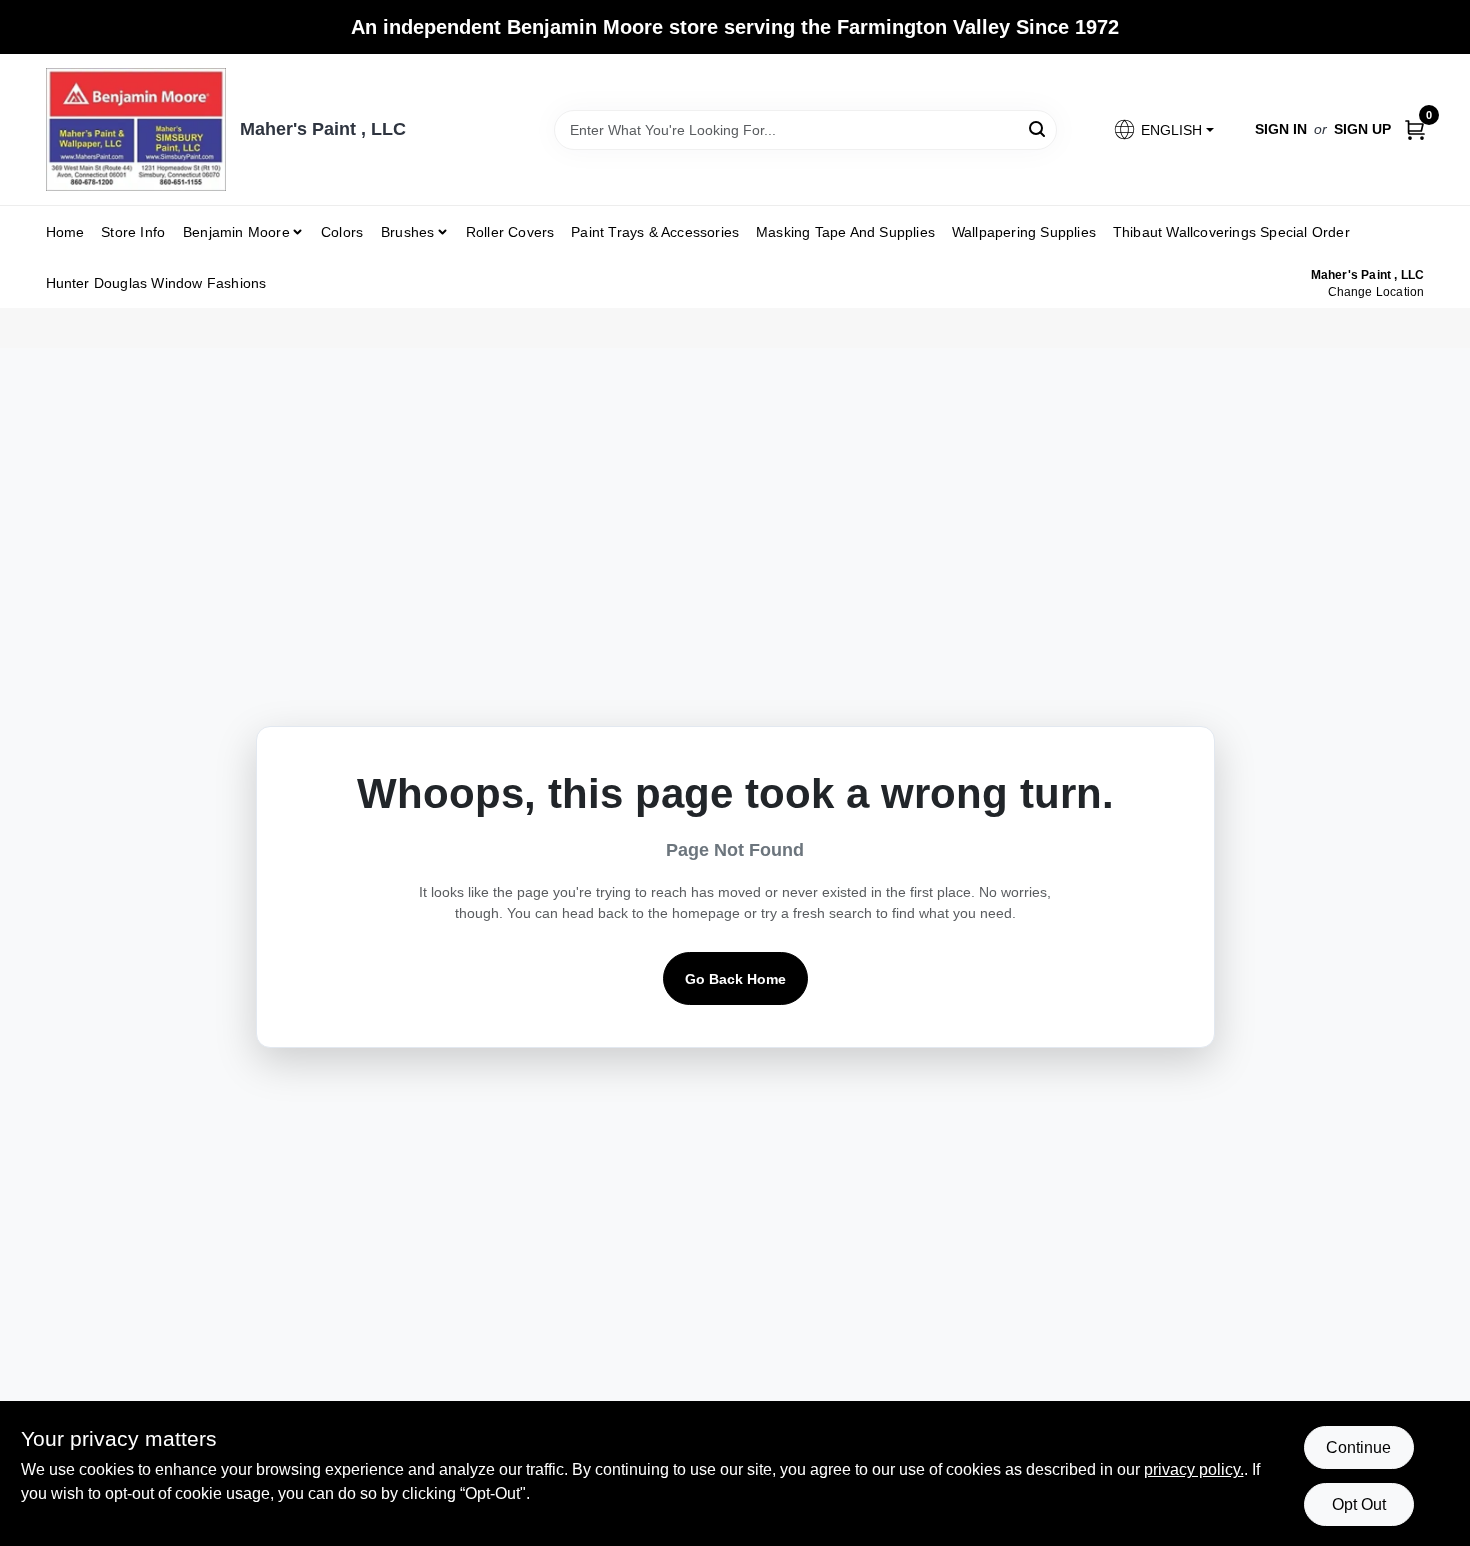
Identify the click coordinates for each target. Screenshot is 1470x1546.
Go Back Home (735, 979)
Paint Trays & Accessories (655, 232)
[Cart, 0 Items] (1415, 129)
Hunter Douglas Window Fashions (156, 283)
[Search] (1038, 128)
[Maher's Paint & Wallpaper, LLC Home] (136, 129)
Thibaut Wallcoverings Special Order (1231, 232)
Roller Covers (510, 232)
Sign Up (1362, 129)
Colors (342, 232)
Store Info (133, 232)
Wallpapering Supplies (1024, 232)
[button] (1162, 129)
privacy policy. (1194, 1469)
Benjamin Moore (236, 232)
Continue (1358, 1447)
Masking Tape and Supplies (845, 232)
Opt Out (1359, 1504)
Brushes (407, 232)
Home (65, 232)
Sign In (1281, 129)
